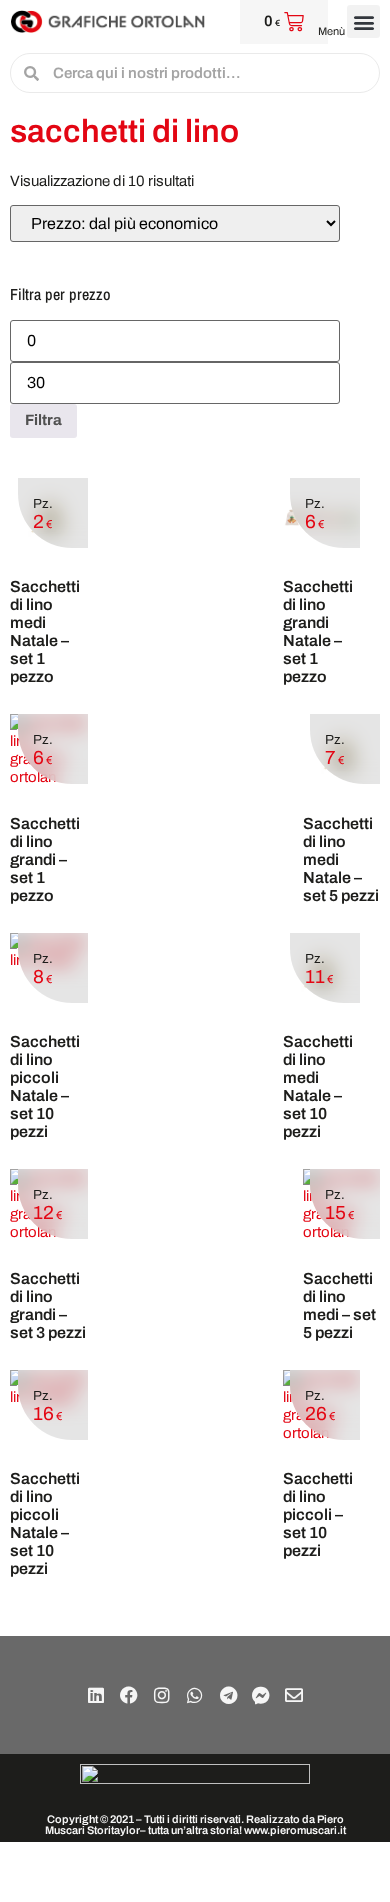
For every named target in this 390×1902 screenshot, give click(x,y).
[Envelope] (294, 1695)
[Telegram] (228, 1695)
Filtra (43, 420)
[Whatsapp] (195, 1695)
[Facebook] (129, 1695)
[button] (363, 21)
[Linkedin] (96, 1695)
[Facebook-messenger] (261, 1695)
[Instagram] (162, 1695)
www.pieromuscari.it (295, 1830)
